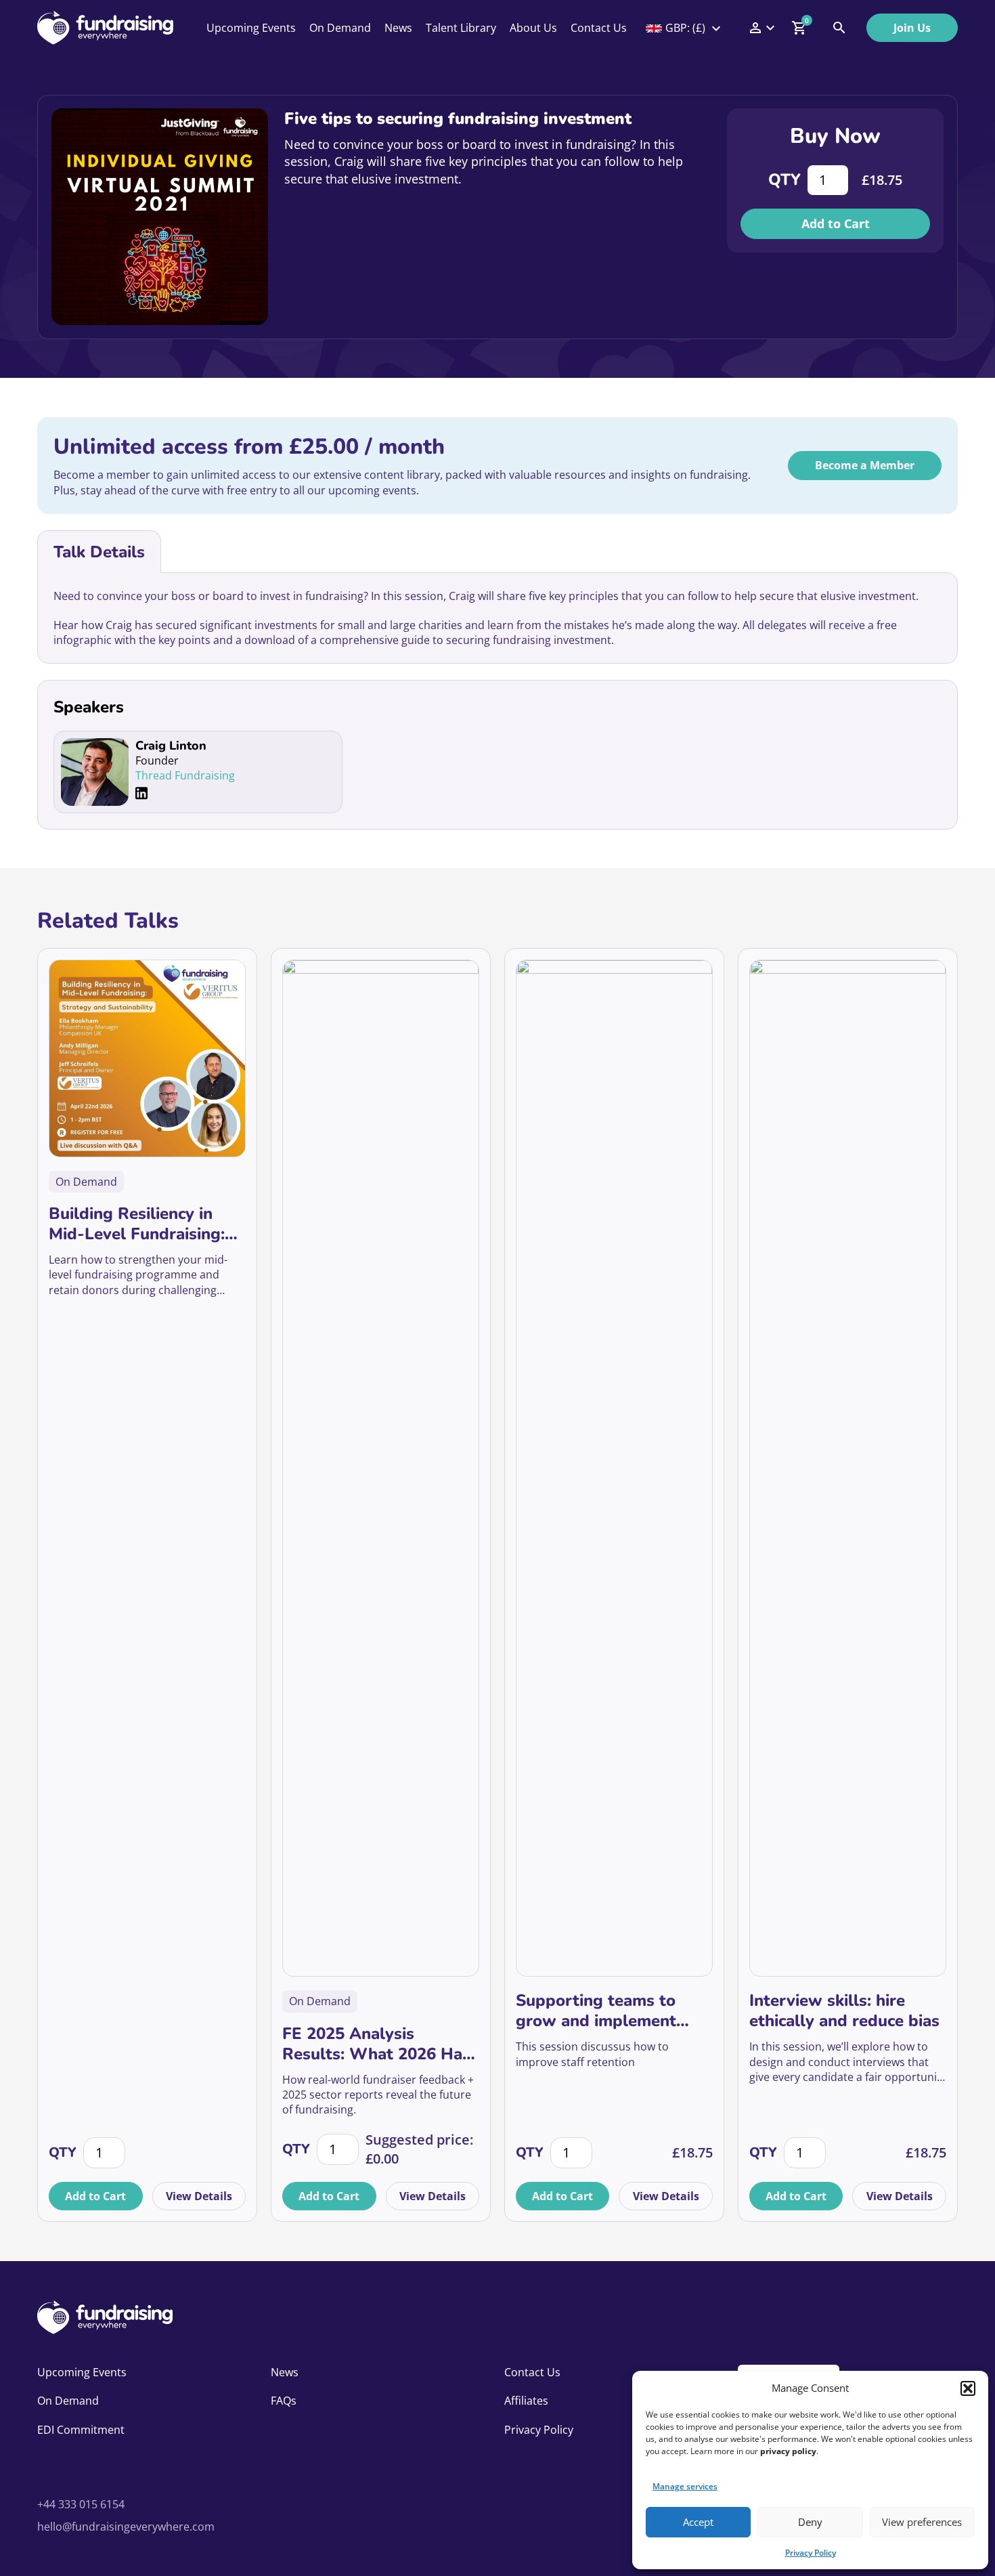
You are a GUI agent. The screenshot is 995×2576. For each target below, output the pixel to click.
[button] (968, 2388)
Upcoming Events (251, 28)
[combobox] (684, 28)
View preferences (922, 2522)
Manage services (685, 2486)
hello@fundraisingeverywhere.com (126, 2527)
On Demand (340, 28)
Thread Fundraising (185, 775)
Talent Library (461, 28)
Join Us (912, 28)
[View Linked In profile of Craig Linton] (141, 793)
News (398, 28)
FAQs (284, 2401)
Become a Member (865, 465)
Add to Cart (836, 223)
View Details (199, 2196)
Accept (698, 2522)
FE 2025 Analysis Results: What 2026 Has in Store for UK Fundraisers (376, 2044)
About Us (533, 28)
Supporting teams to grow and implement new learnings (596, 2011)
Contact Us (599, 28)
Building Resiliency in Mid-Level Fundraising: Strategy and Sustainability (137, 1224)
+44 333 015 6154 (81, 2504)
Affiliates (526, 2401)
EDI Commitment (81, 2430)
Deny (810, 2522)
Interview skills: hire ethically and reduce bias (844, 2011)
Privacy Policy (811, 2553)
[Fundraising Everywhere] (105, 28)
